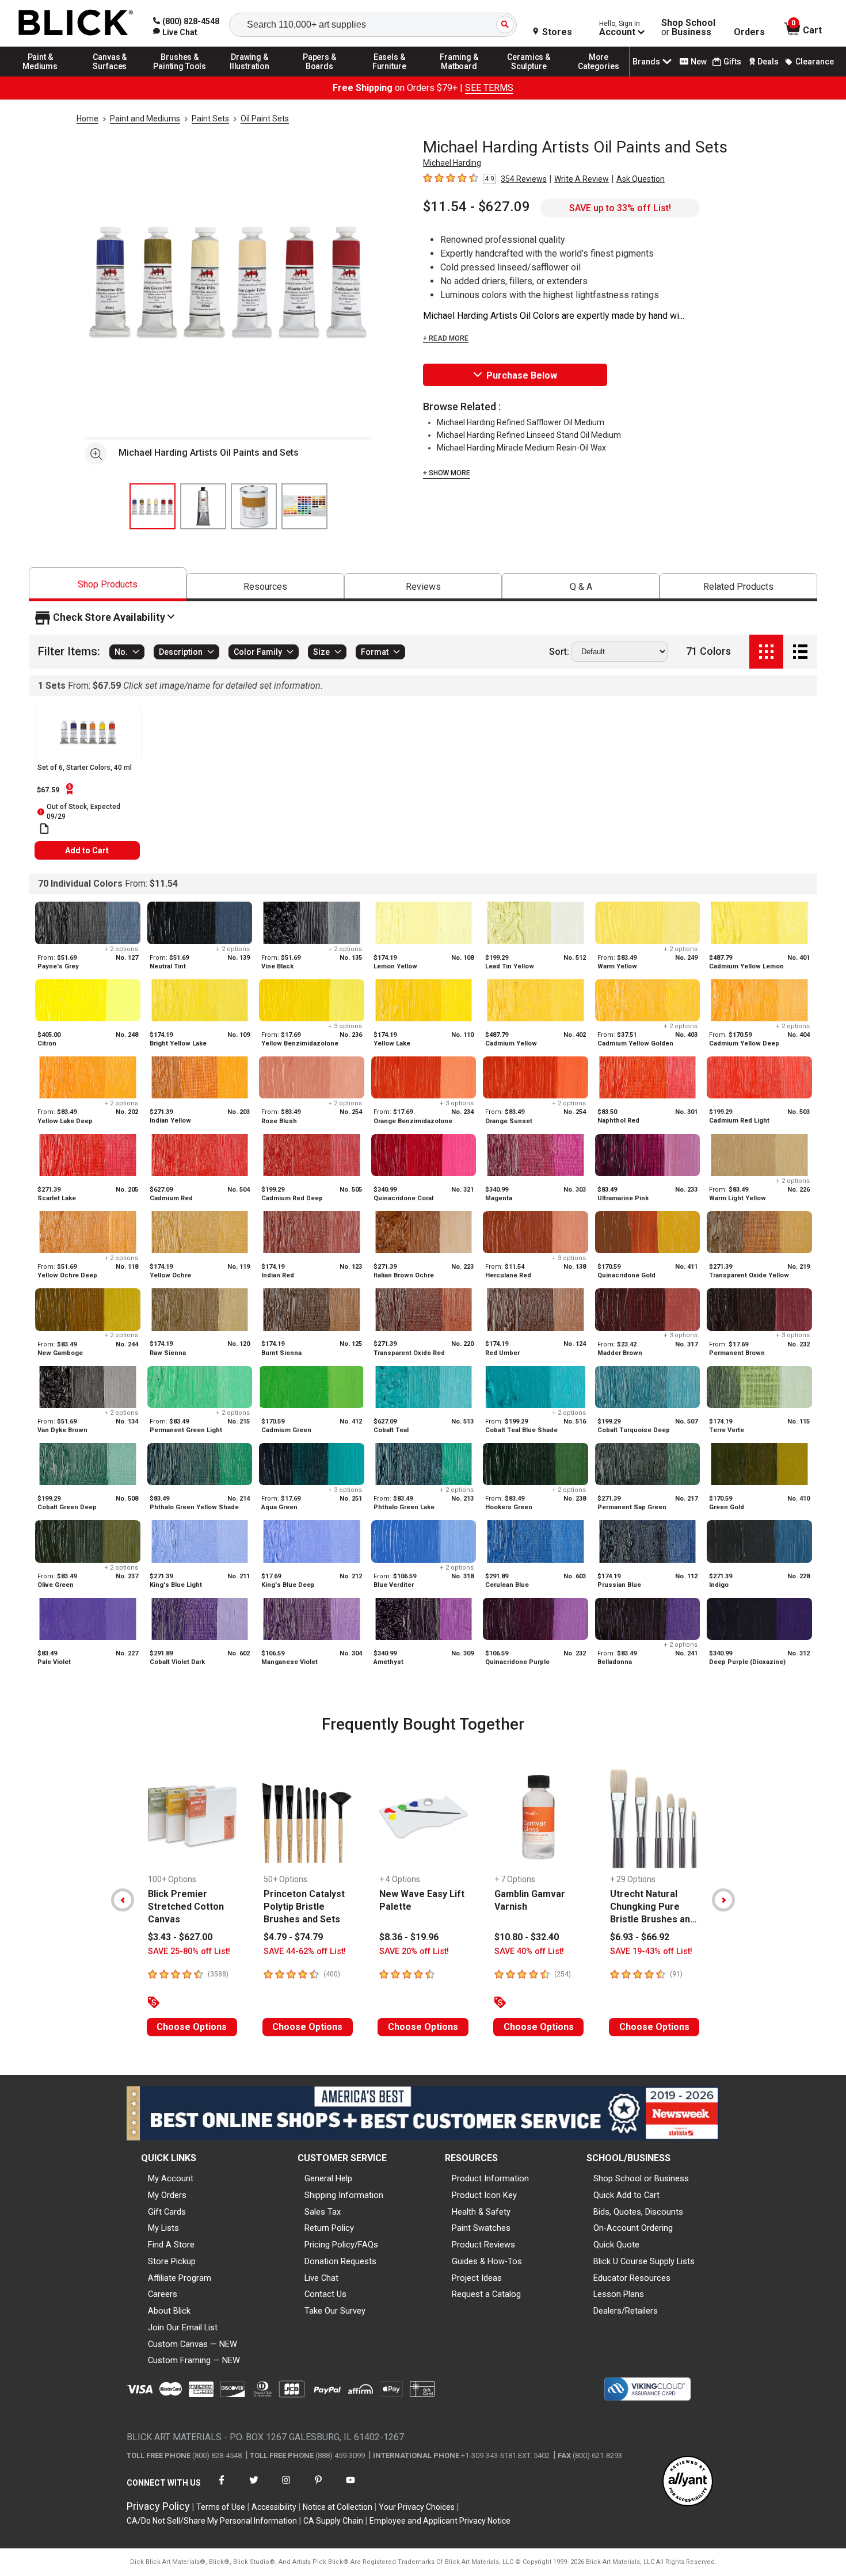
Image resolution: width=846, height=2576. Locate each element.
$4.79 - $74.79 (293, 1937)
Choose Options (192, 2027)
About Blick (169, 2311)
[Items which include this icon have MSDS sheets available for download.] (44, 829)
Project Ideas (477, 2278)
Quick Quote (616, 2245)
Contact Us (325, 2294)
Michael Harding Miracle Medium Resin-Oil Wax (521, 448)
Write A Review (582, 179)
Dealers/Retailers (626, 2311)
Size (321, 652)
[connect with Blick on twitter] (254, 2487)
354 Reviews (524, 179)
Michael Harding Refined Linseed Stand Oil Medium (529, 435)
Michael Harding (452, 163)
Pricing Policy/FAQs (341, 2245)
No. (121, 652)
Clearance (815, 62)
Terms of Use (221, 2507)
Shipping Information (344, 2195)
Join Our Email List (183, 2327)
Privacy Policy (158, 2506)
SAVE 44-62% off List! (305, 1951)
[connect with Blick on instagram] (286, 2487)
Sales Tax (323, 2212)
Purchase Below (522, 375)
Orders (749, 32)
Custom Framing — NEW (194, 2360)
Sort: (559, 652)
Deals (768, 62)
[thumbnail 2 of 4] (203, 506)
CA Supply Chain (333, 2521)
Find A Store (171, 2245)
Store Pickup (172, 2261)
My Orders (167, 2195)
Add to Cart (87, 850)
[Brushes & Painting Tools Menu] (180, 76)
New (699, 62)
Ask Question (641, 179)
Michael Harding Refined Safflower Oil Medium (521, 422)
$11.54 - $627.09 (477, 207)
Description (181, 652)
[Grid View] (766, 652)
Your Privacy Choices (417, 2507)
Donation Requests (340, 2261)
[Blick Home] (76, 23)
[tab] (108, 584)
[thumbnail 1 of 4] (153, 506)
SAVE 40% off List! (529, 1951)
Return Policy (329, 2228)
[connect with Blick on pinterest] (318, 2487)
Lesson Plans (619, 2294)
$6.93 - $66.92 (640, 1937)
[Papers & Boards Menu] (319, 76)
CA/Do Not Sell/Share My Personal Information (212, 2521)
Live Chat (321, 2278)
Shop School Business (688, 28)
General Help (328, 2178)
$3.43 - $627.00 (180, 1937)
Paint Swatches (481, 2228)
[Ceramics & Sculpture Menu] (529, 76)
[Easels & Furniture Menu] (390, 76)
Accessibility (274, 2507)
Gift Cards (167, 2212)
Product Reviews (483, 2245)
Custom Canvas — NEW (193, 2344)
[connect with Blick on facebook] (222, 2487)
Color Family (258, 652)
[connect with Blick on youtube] (350, 2487)
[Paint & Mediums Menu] (40, 76)
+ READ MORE (446, 338)
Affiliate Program (180, 2278)
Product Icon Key (484, 2195)
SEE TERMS (489, 88)
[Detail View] (800, 652)
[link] (175, 32)
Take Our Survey (335, 2311)
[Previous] (123, 1900)
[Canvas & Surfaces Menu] (110, 76)
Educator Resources (632, 2278)
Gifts (732, 62)
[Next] (723, 1900)
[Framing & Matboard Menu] (459, 76)
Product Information (490, 2178)
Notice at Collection (338, 2507)
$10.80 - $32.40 (527, 1937)
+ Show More (447, 473)
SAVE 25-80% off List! (189, 1951)
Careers (163, 2294)
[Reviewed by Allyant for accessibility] (688, 2482)
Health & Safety (481, 2212)
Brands (646, 62)
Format (375, 652)
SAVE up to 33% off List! (620, 208)
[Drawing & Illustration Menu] (250, 76)
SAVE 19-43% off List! (651, 1951)
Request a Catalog (486, 2294)
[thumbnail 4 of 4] (304, 506)
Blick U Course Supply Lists (644, 2261)
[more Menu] (599, 76)
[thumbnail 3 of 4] (254, 506)
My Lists (163, 2228)
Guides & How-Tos (487, 2261)
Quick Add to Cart (626, 2195)
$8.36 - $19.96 (409, 1937)
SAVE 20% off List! (414, 1951)
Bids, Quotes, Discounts (638, 2212)
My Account (171, 2178)
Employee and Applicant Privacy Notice (440, 2521)
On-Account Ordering (633, 2228)
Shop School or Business (641, 2178)
